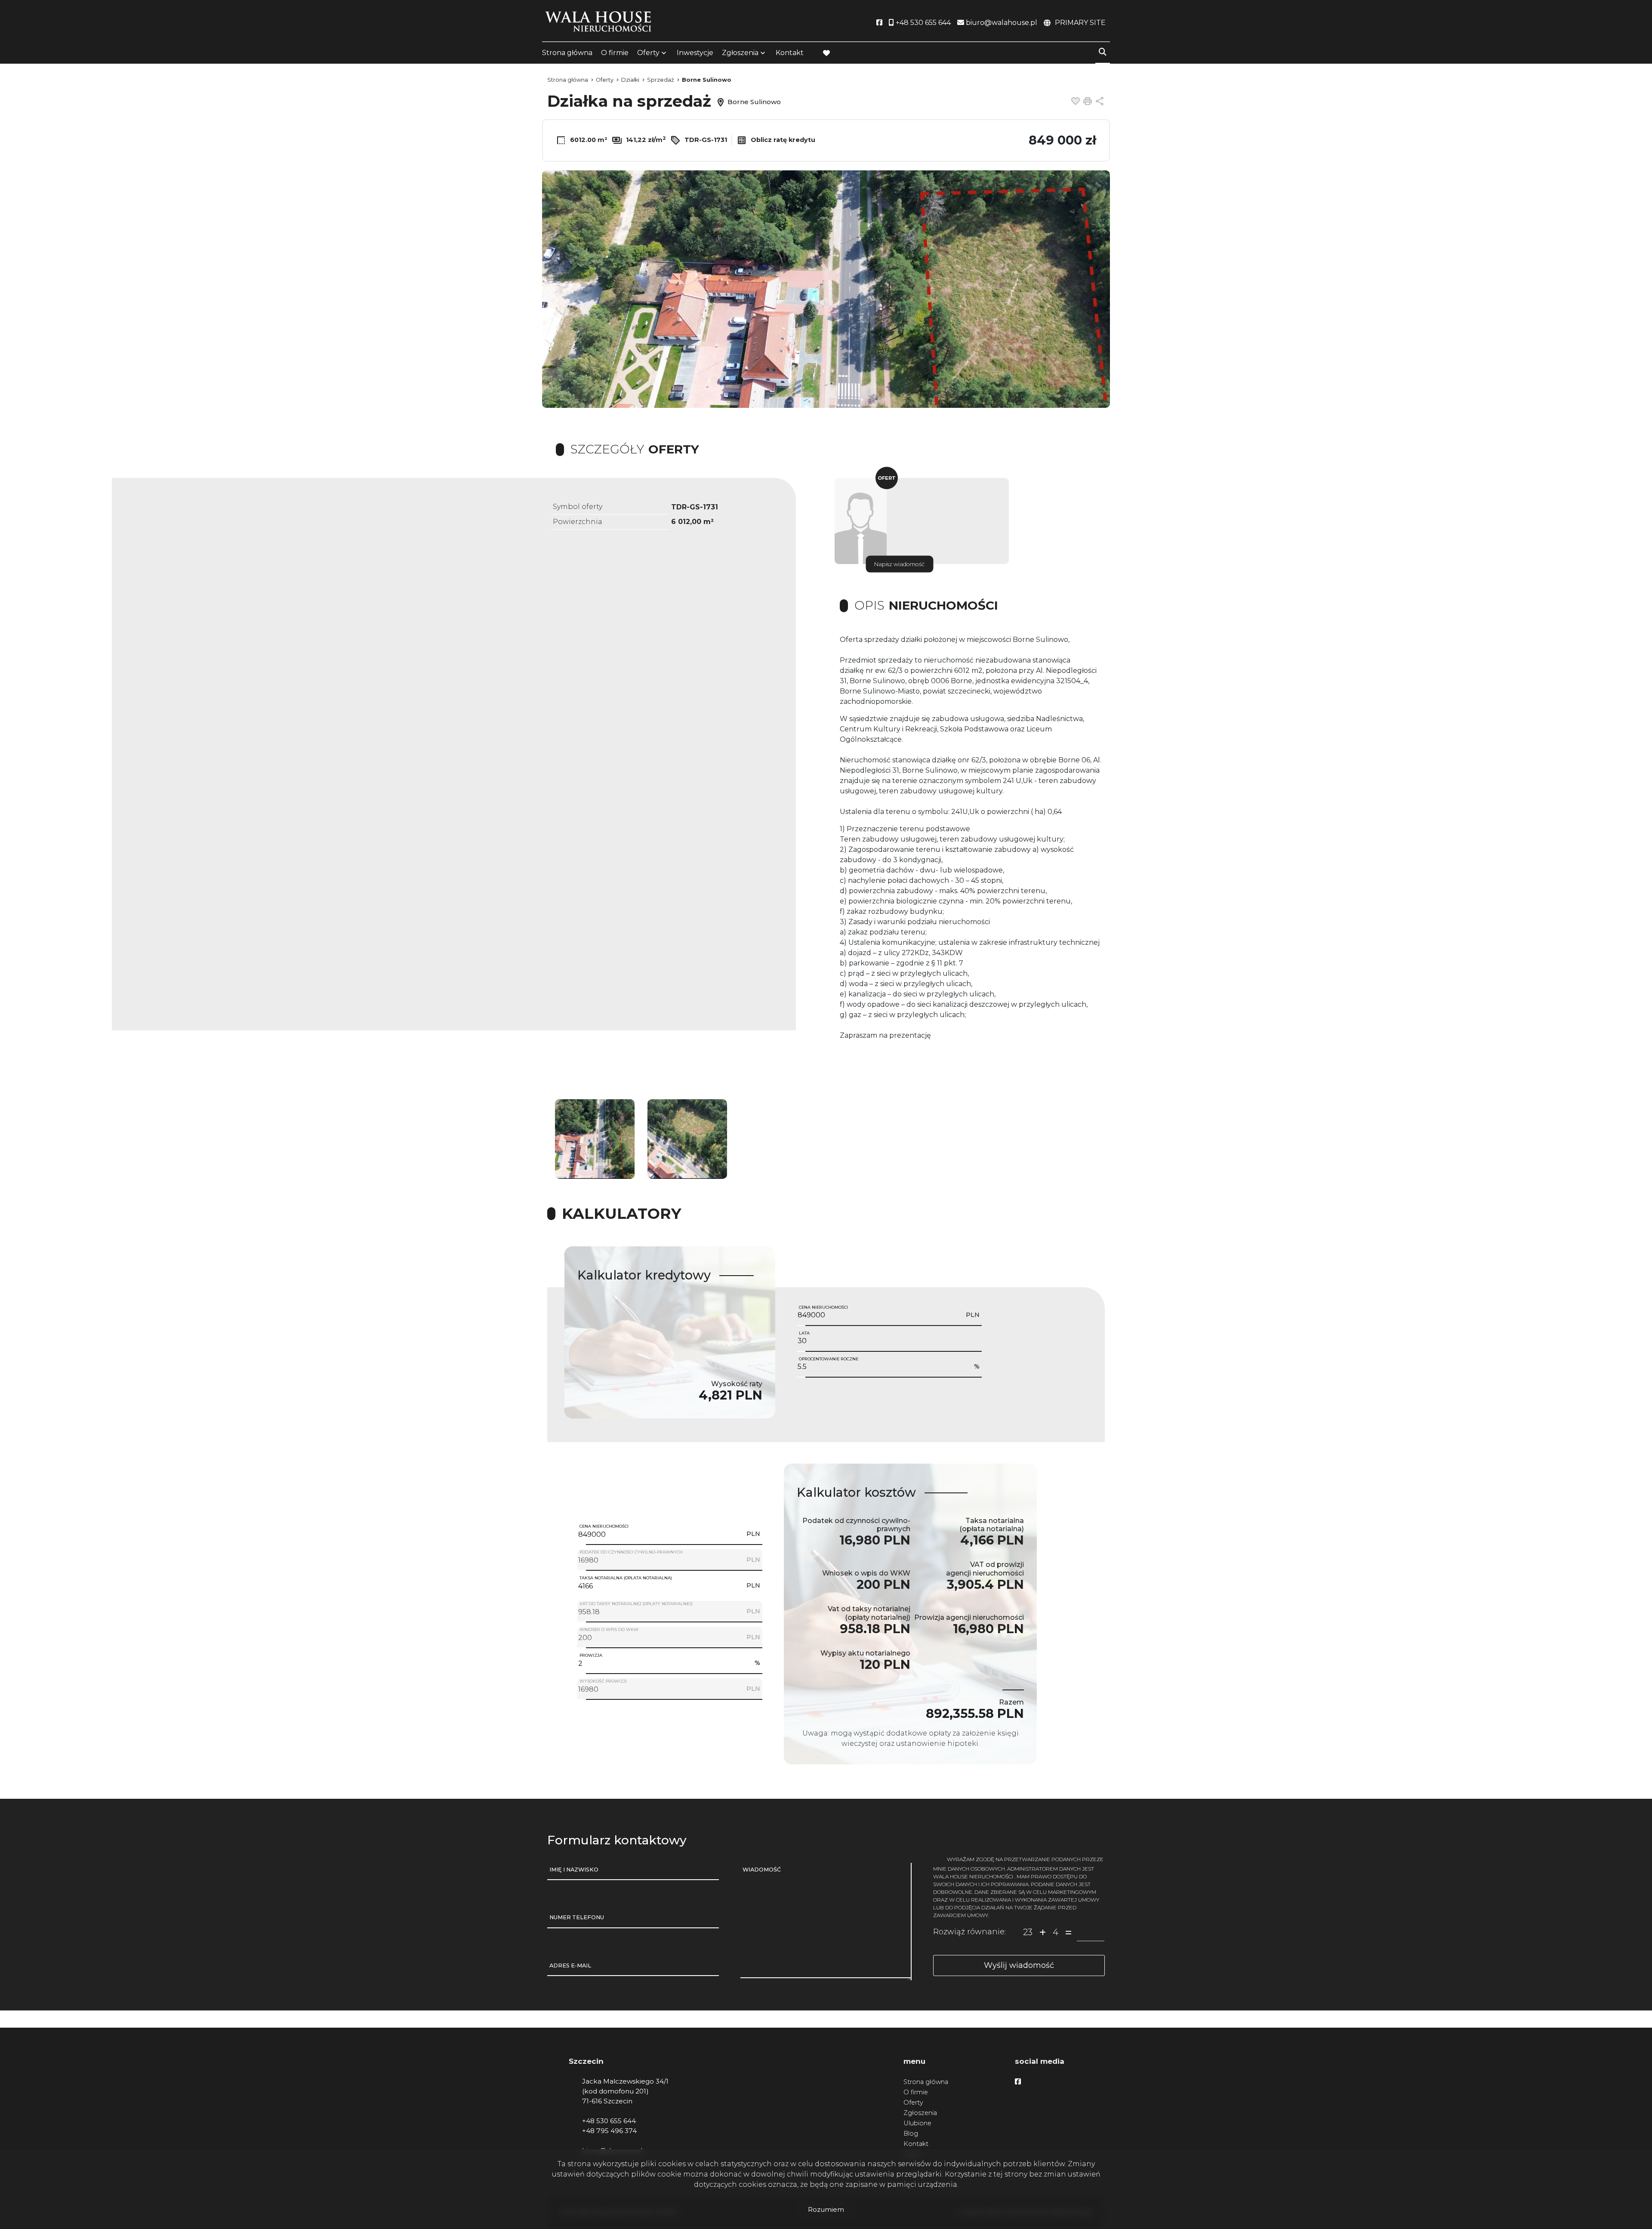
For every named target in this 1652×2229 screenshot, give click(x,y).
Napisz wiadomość (899, 564)
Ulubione (917, 2123)
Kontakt (790, 53)
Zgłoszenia (920, 2113)
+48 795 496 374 (609, 2131)
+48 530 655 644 (609, 2121)
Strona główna (567, 53)
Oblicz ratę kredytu (782, 140)
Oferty (648, 53)
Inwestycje (695, 53)
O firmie (615, 53)
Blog (911, 2133)
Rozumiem (826, 2209)
